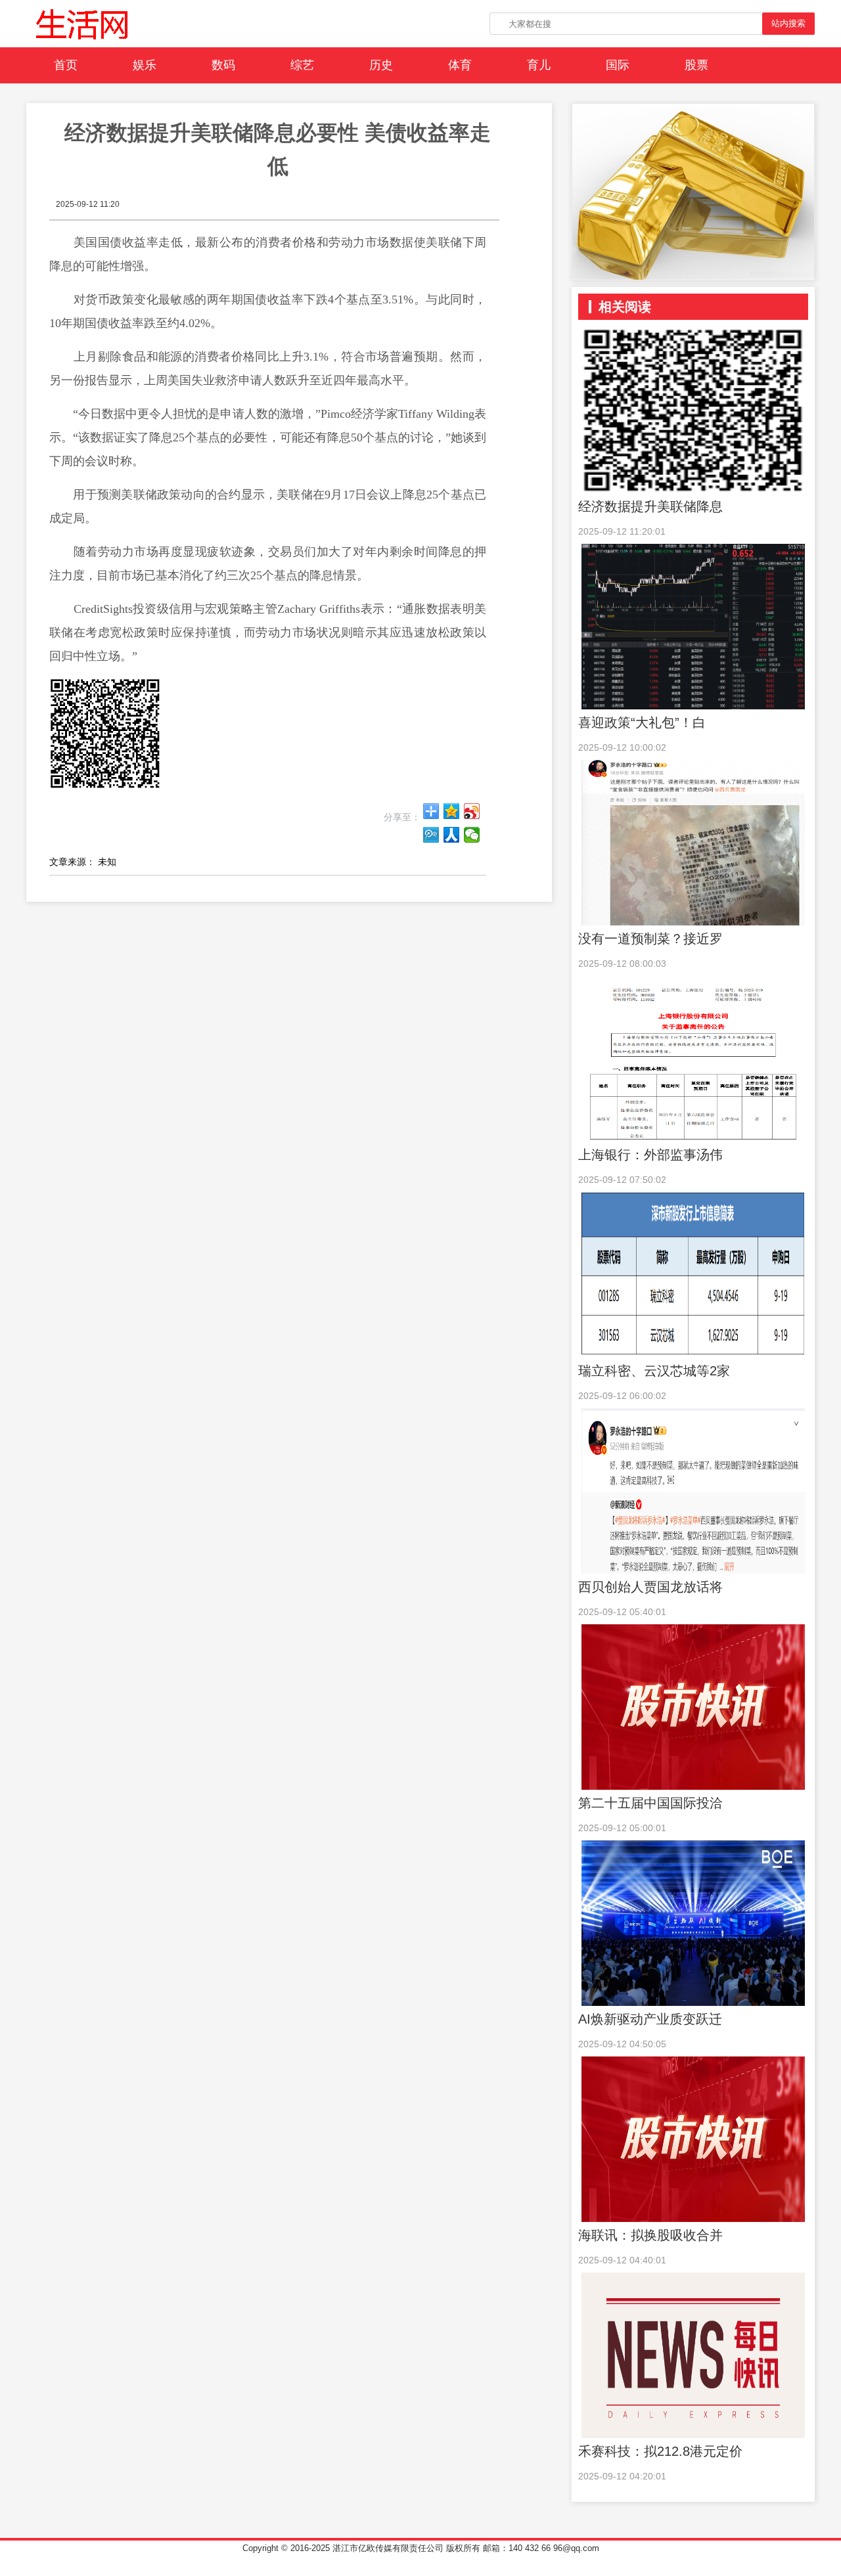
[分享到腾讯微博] (431, 835)
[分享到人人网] (452, 835)
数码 (223, 65)
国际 (618, 65)
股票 (696, 65)
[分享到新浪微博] (472, 811)
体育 (460, 65)
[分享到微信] (472, 835)
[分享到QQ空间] (452, 811)
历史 (381, 65)
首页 (66, 65)
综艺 (302, 65)
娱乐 (145, 65)
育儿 (539, 65)
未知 (107, 862)
